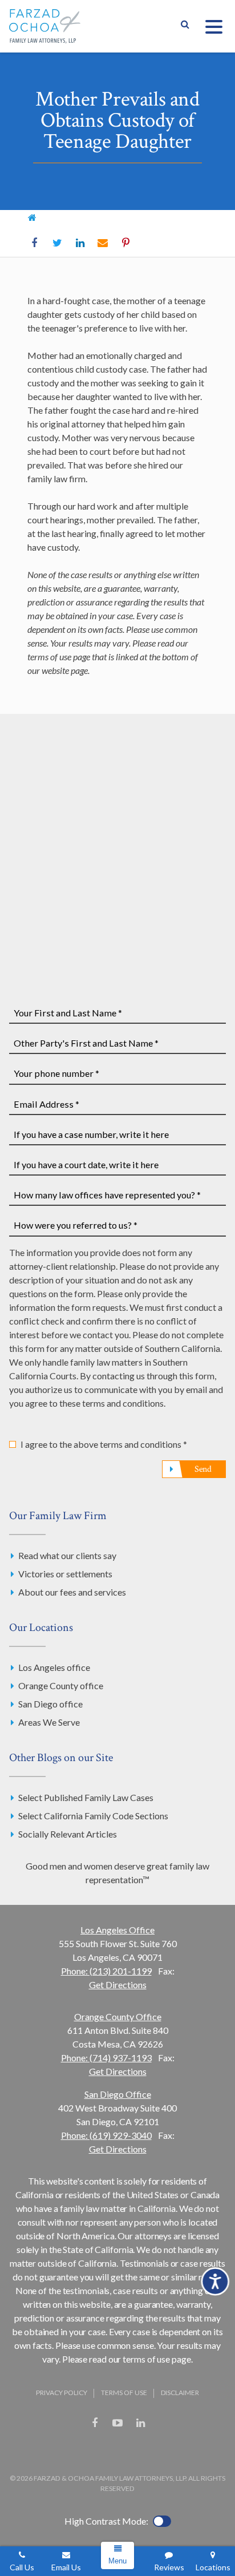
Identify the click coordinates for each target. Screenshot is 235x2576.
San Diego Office (118, 2094)
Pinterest (125, 243)
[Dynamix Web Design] (118, 2450)
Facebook (34, 243)
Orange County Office (118, 2016)
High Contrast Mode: (106, 2521)
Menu (117, 2561)
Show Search (185, 26)
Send (203, 1469)
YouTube (117, 2423)
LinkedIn (80, 243)
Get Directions (118, 1985)
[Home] (32, 217)
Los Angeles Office (117, 1930)
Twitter (57, 243)
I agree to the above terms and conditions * (104, 1444)
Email (103, 243)
